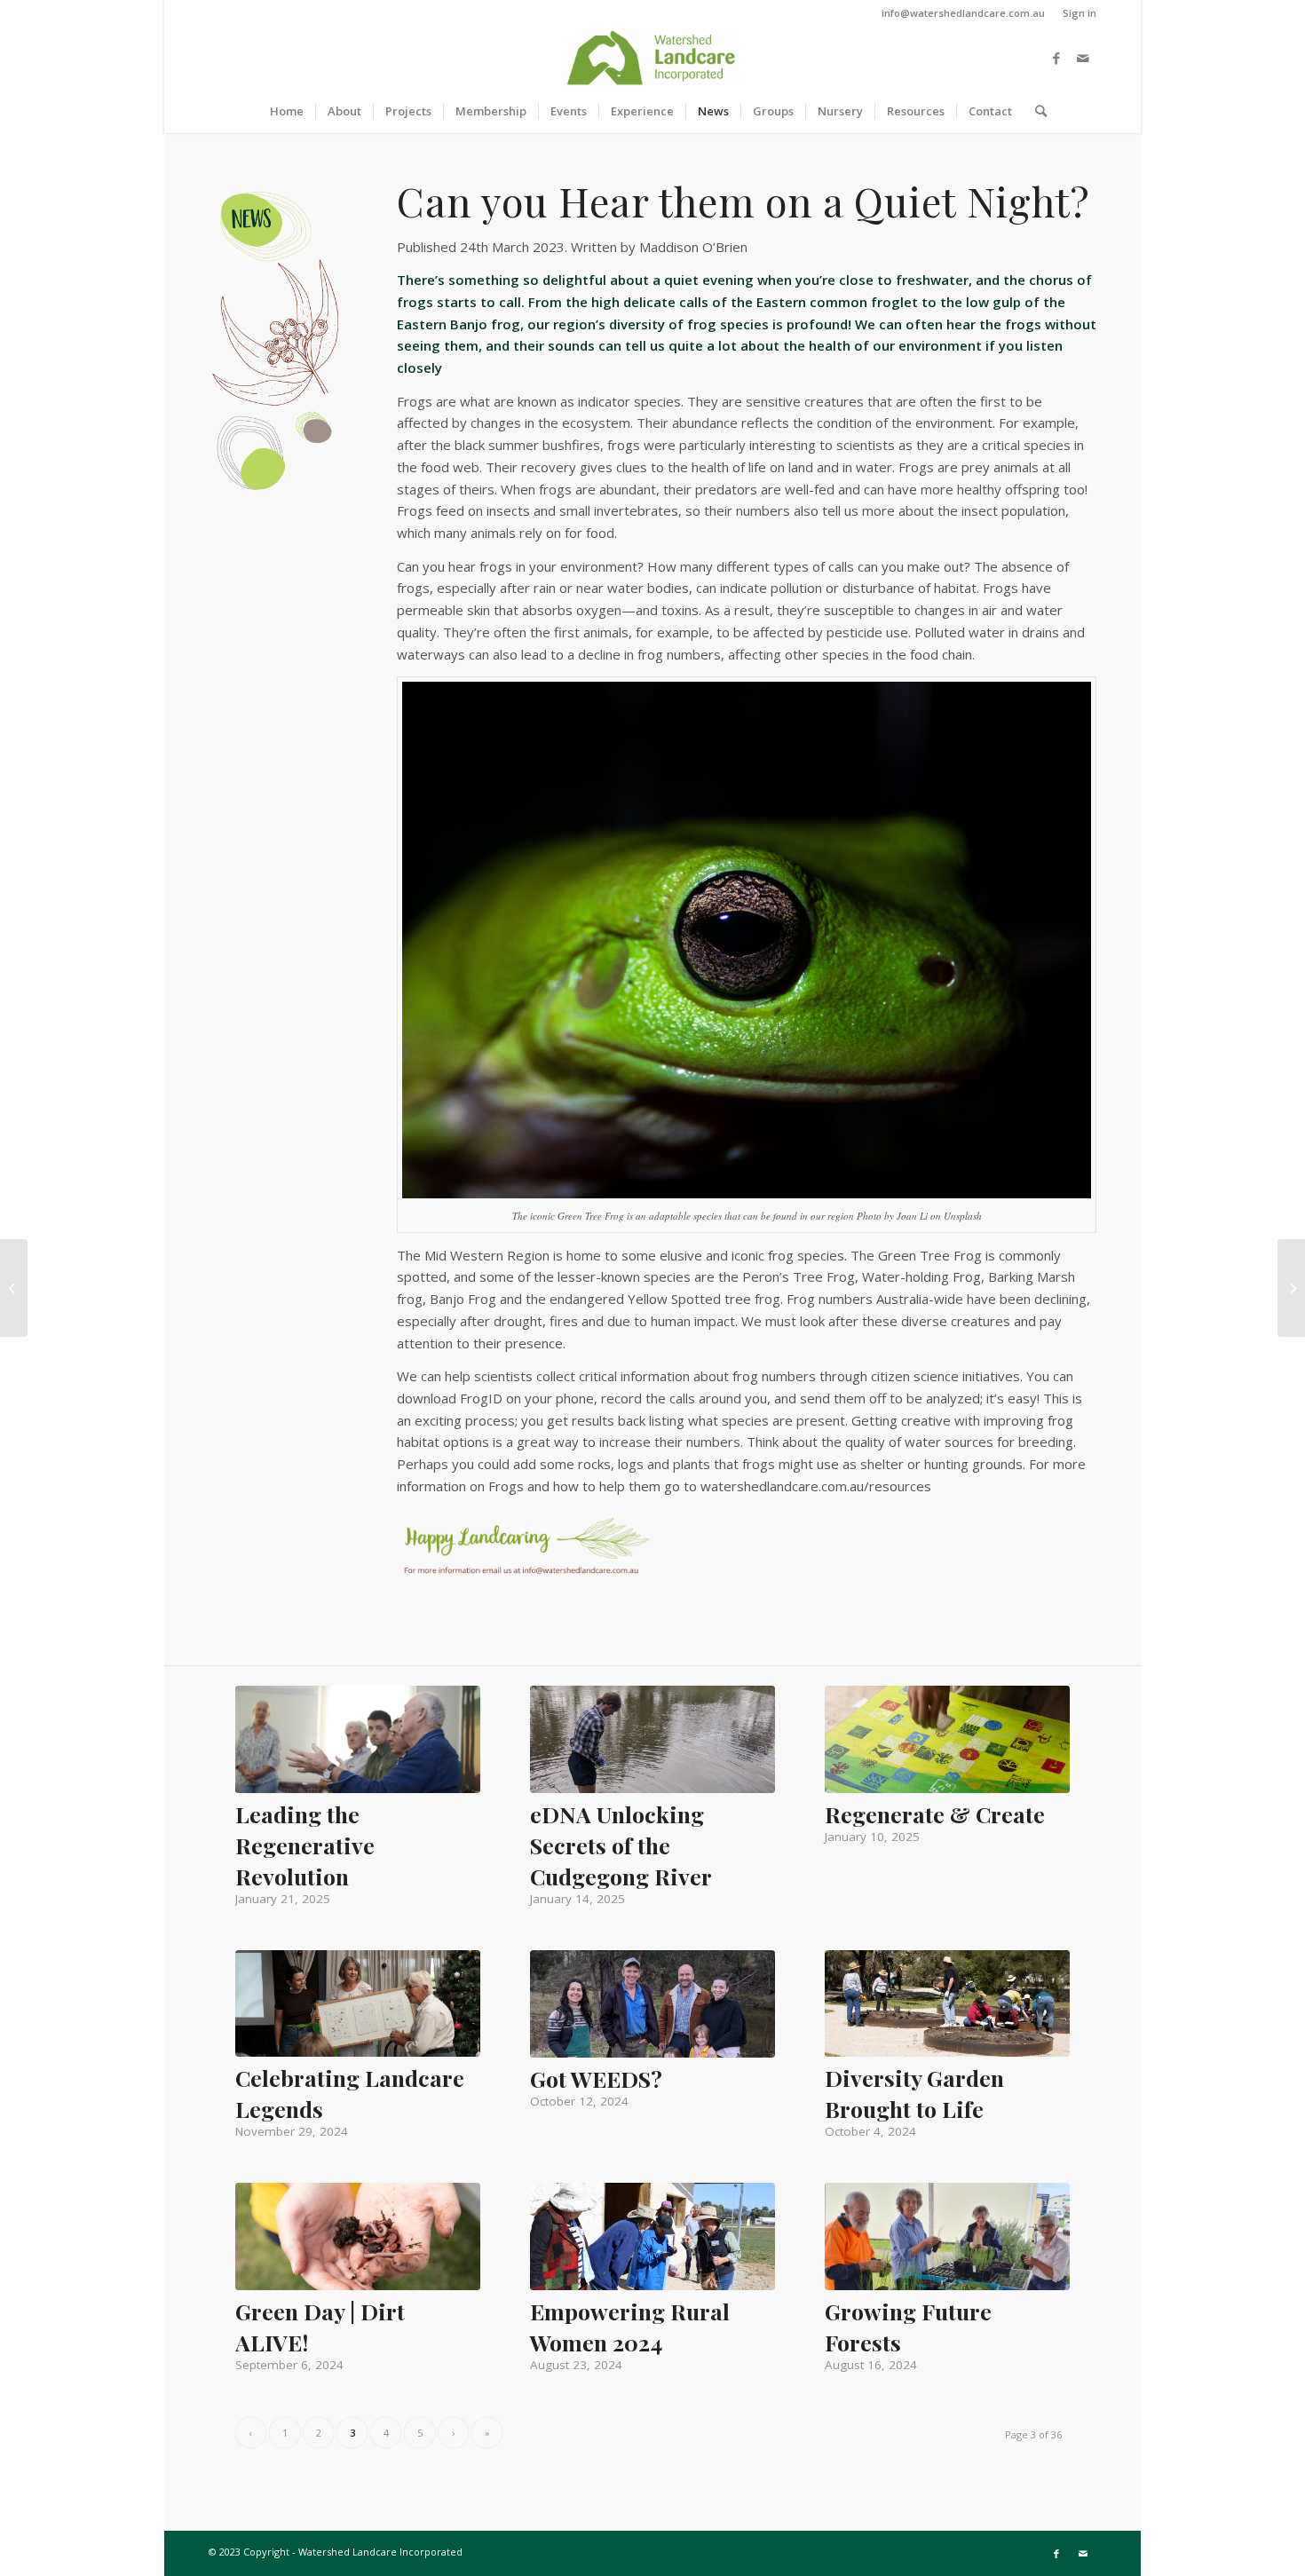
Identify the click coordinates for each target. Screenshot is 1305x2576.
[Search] (1035, 111)
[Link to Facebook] (1056, 58)
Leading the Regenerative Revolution (305, 1845)
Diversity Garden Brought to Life (914, 2093)
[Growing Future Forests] (947, 2236)
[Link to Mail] (1083, 58)
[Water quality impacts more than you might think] (14, 1288)
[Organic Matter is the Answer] (1291, 1288)
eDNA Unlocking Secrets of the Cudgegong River (621, 1845)
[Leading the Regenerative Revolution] (358, 1739)
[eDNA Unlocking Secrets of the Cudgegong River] (652, 1739)
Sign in (1080, 13)
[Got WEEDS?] (652, 2004)
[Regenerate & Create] (947, 1739)
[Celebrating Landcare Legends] (358, 2003)
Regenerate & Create (935, 1814)
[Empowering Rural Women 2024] (652, 2236)
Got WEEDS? (596, 2078)
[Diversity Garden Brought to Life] (947, 2003)
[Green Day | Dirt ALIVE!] (358, 2236)
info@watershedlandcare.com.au (963, 13)
